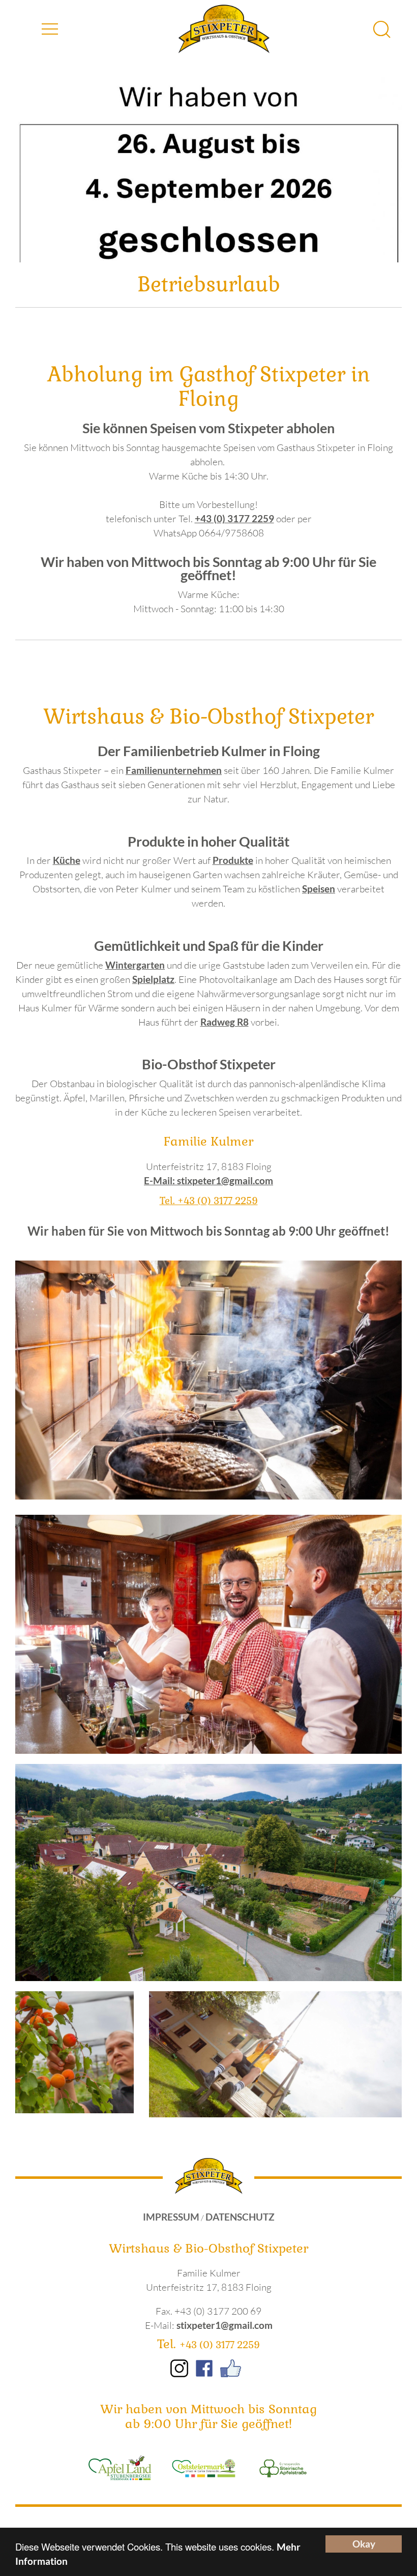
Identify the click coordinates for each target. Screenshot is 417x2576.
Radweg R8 (225, 1022)
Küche (67, 860)
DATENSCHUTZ (240, 2217)
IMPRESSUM (171, 2217)
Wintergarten (135, 965)
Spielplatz (153, 979)
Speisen (319, 889)
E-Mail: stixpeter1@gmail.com (208, 1181)
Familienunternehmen (174, 770)
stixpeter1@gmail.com (225, 2325)
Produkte (233, 860)
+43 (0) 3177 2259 (234, 519)
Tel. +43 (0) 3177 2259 (209, 1201)
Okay (364, 2544)
